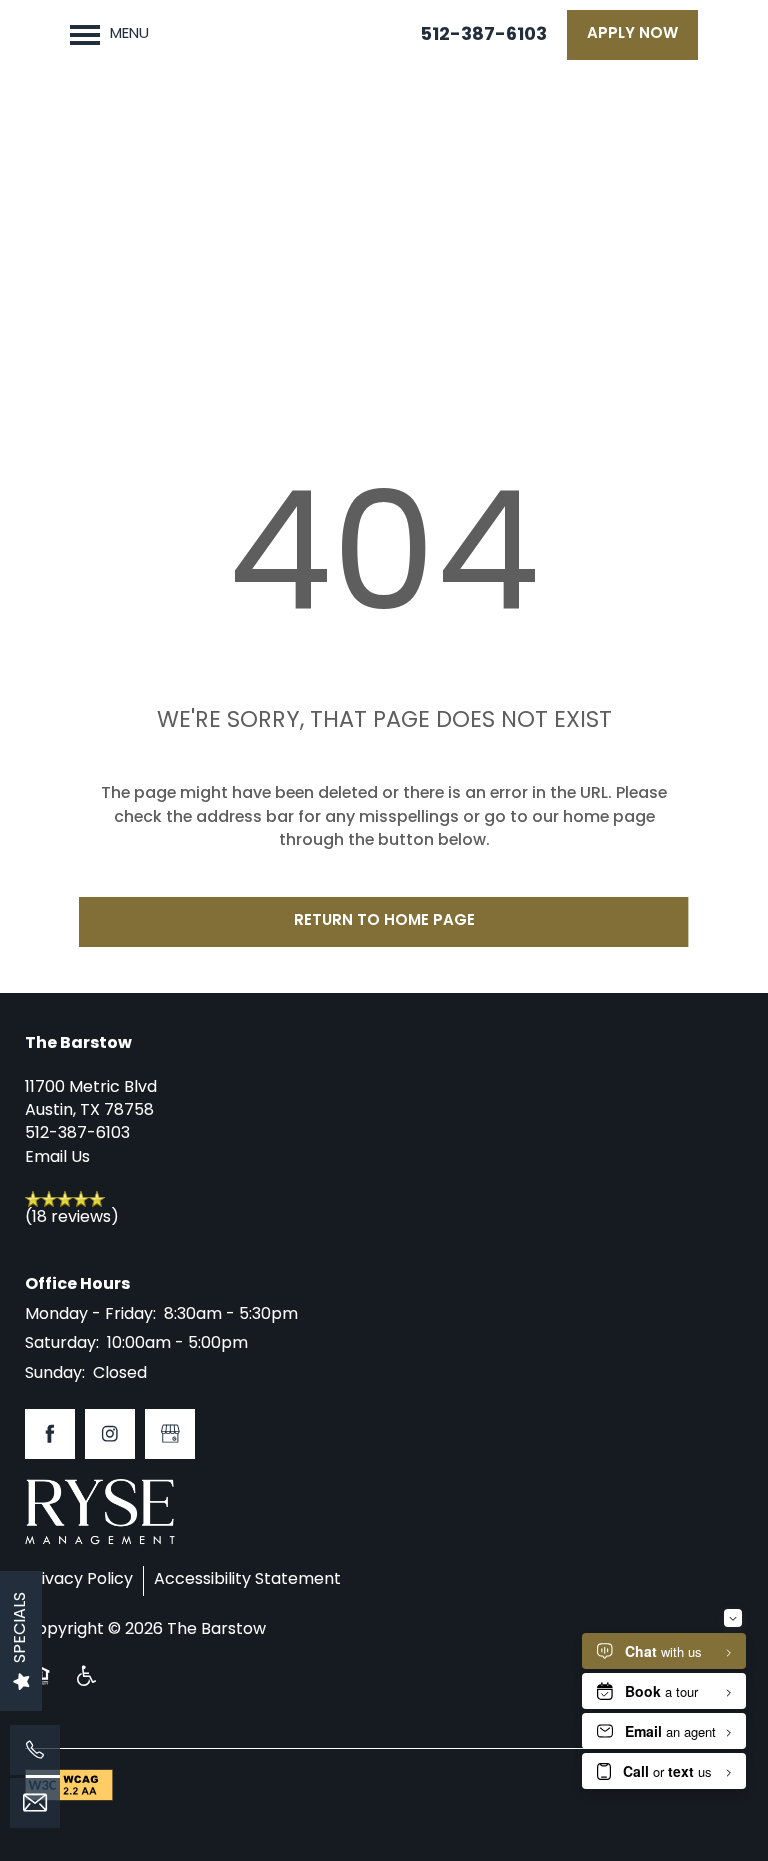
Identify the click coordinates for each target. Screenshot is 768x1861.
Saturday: (62, 1344)
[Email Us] (35, 1803)
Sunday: (55, 1374)
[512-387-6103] (35, 1750)
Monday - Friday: (90, 1315)
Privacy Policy (79, 1580)
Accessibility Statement (247, 1580)
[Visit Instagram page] (110, 1434)
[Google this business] (170, 1434)
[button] (632, 35)
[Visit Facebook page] (50, 1434)
